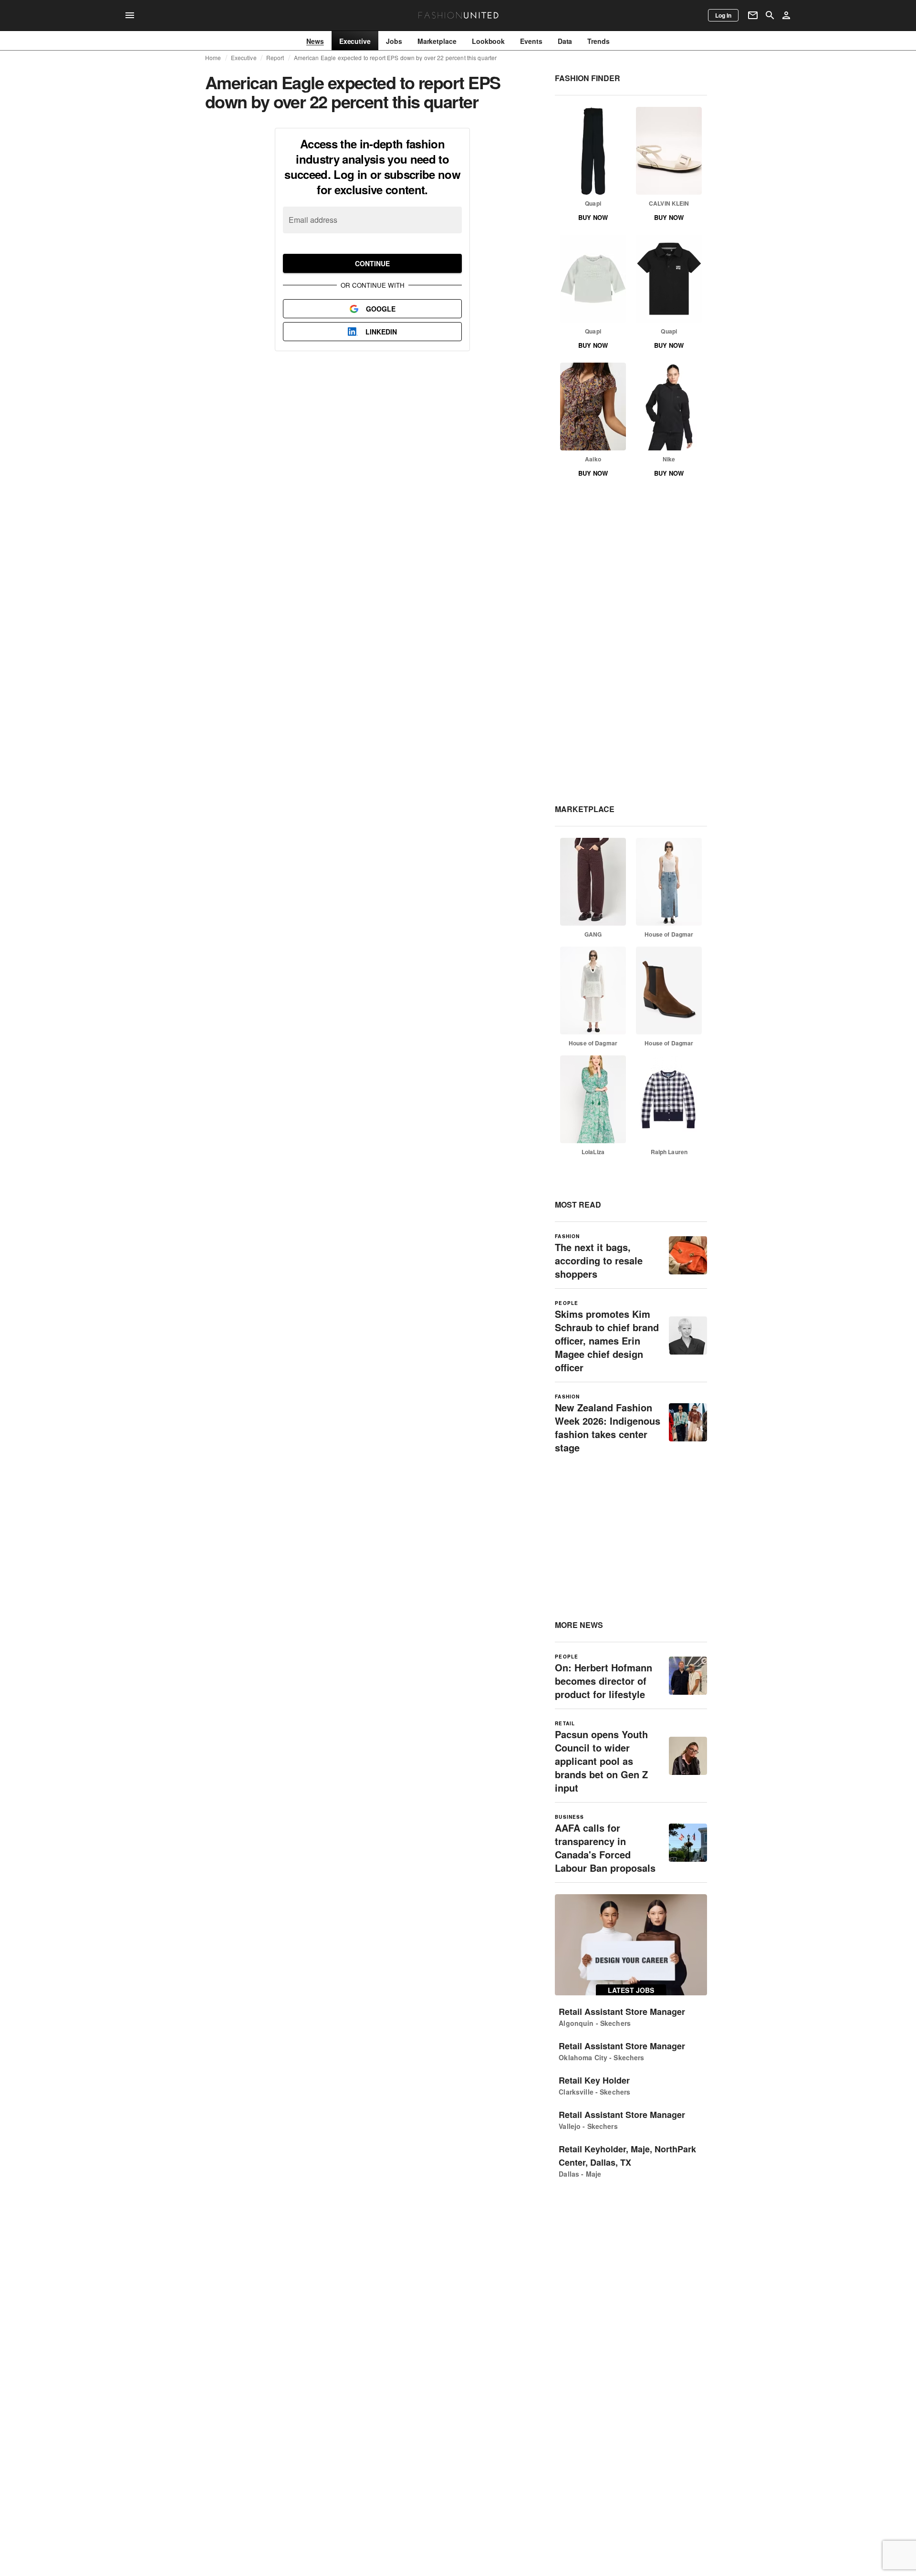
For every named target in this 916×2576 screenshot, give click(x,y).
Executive (244, 58)
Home (213, 58)
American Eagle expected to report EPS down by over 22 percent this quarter (396, 58)
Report (275, 58)
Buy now (593, 217)
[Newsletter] (753, 15)
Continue (372, 263)
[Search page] (770, 15)
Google (381, 309)
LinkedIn (381, 332)
